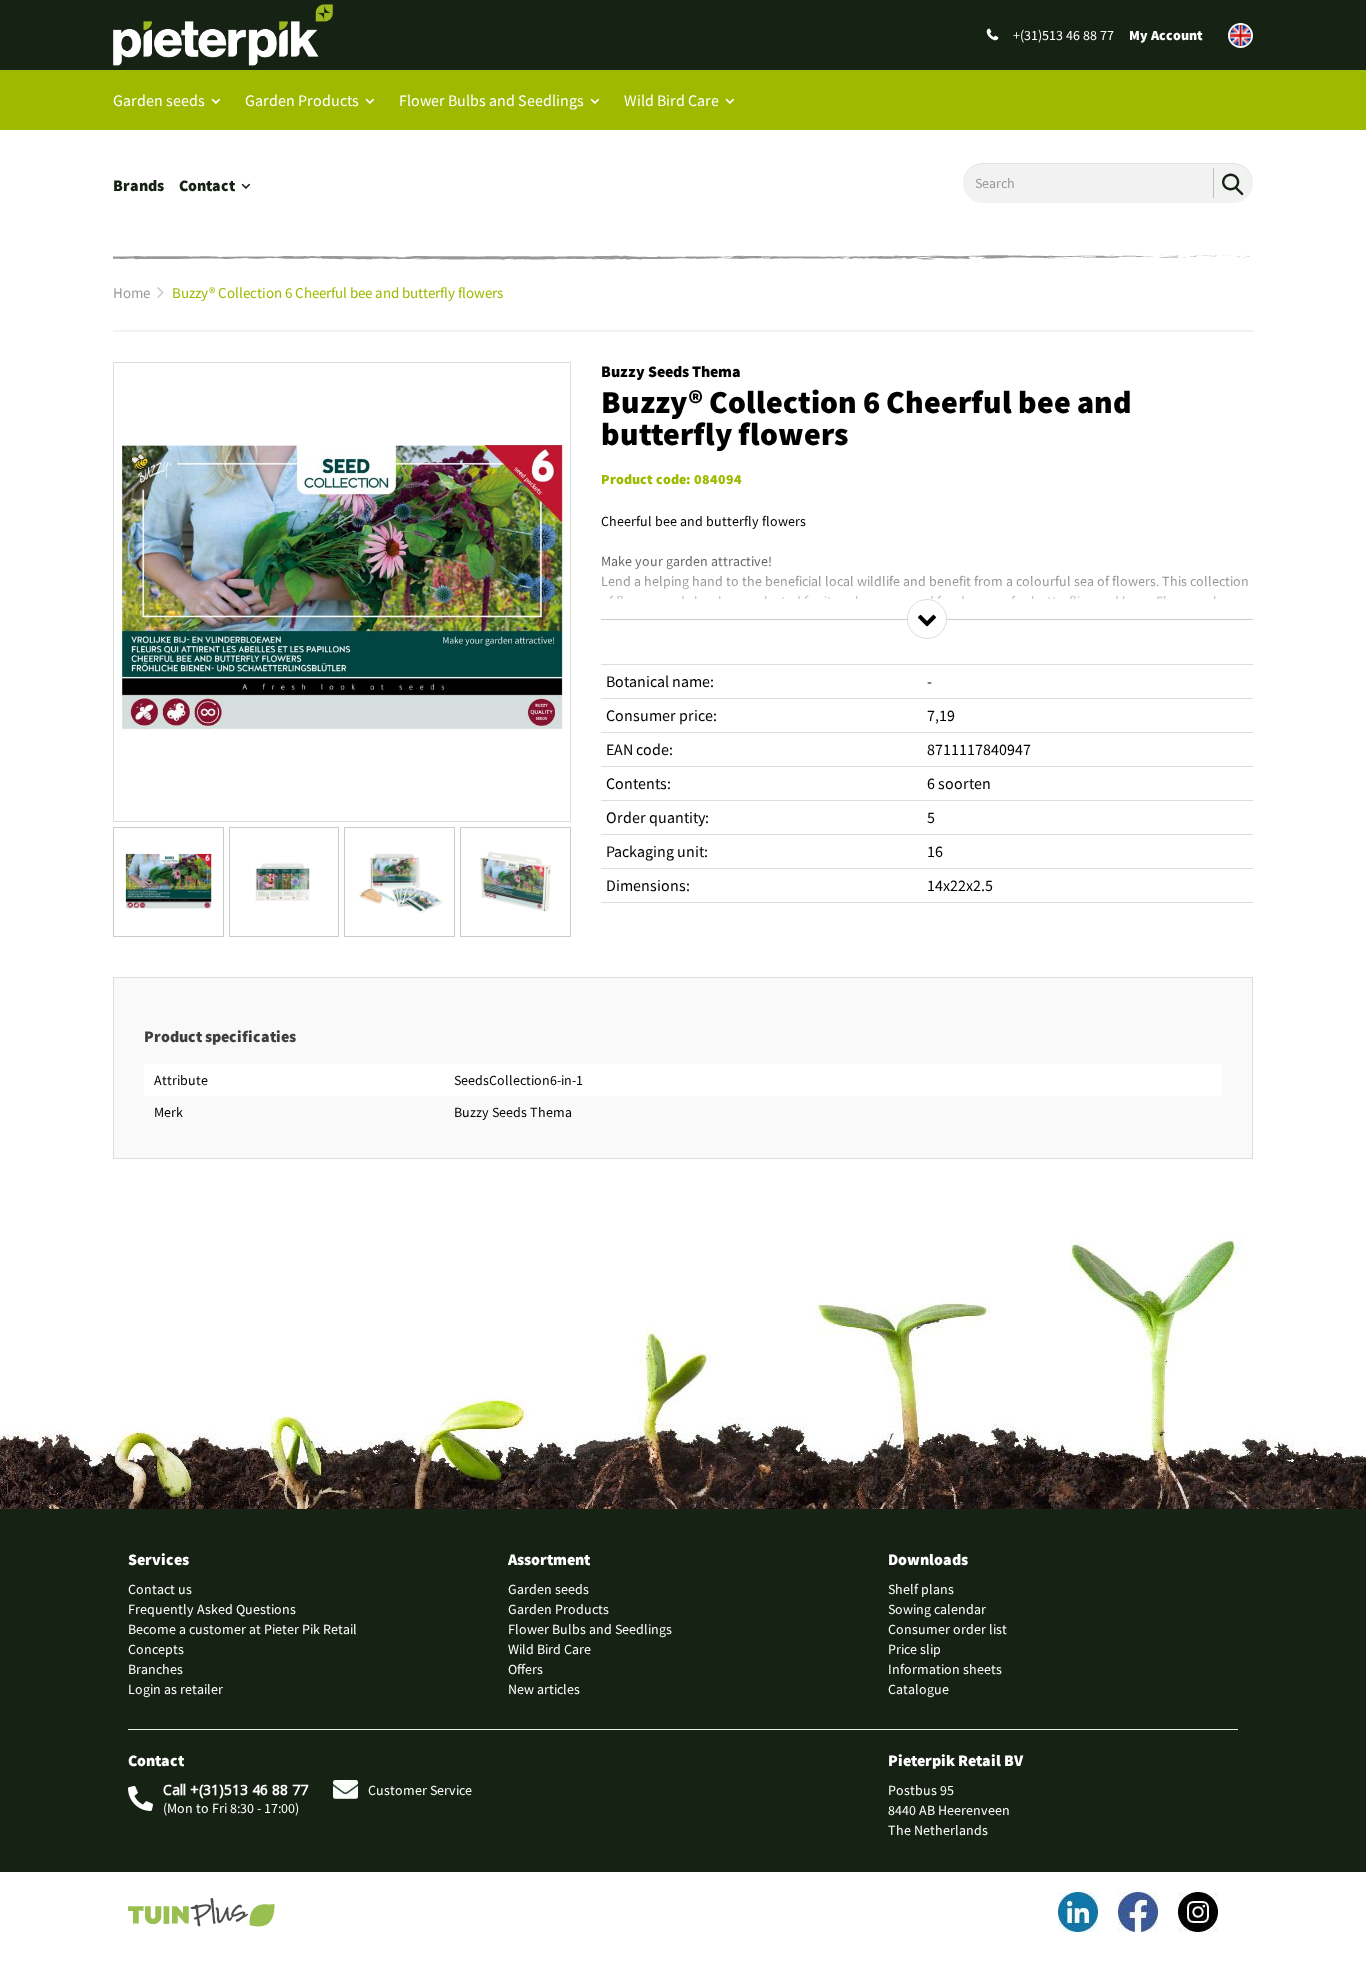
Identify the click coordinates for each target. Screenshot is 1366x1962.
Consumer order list (947, 1629)
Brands (138, 185)
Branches (155, 1669)
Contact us (160, 1589)
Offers (525, 1669)
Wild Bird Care (671, 100)
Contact (207, 185)
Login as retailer (175, 1689)
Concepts (156, 1649)
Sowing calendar (937, 1609)
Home (131, 292)
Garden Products (302, 100)
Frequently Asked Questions (212, 1609)
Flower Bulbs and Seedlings (491, 100)
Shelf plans (921, 1589)
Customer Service (420, 1790)
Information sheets (945, 1669)
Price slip (914, 1649)
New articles (544, 1689)
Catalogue (918, 1689)
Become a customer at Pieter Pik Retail (242, 1629)
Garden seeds (159, 100)
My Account (1166, 35)
